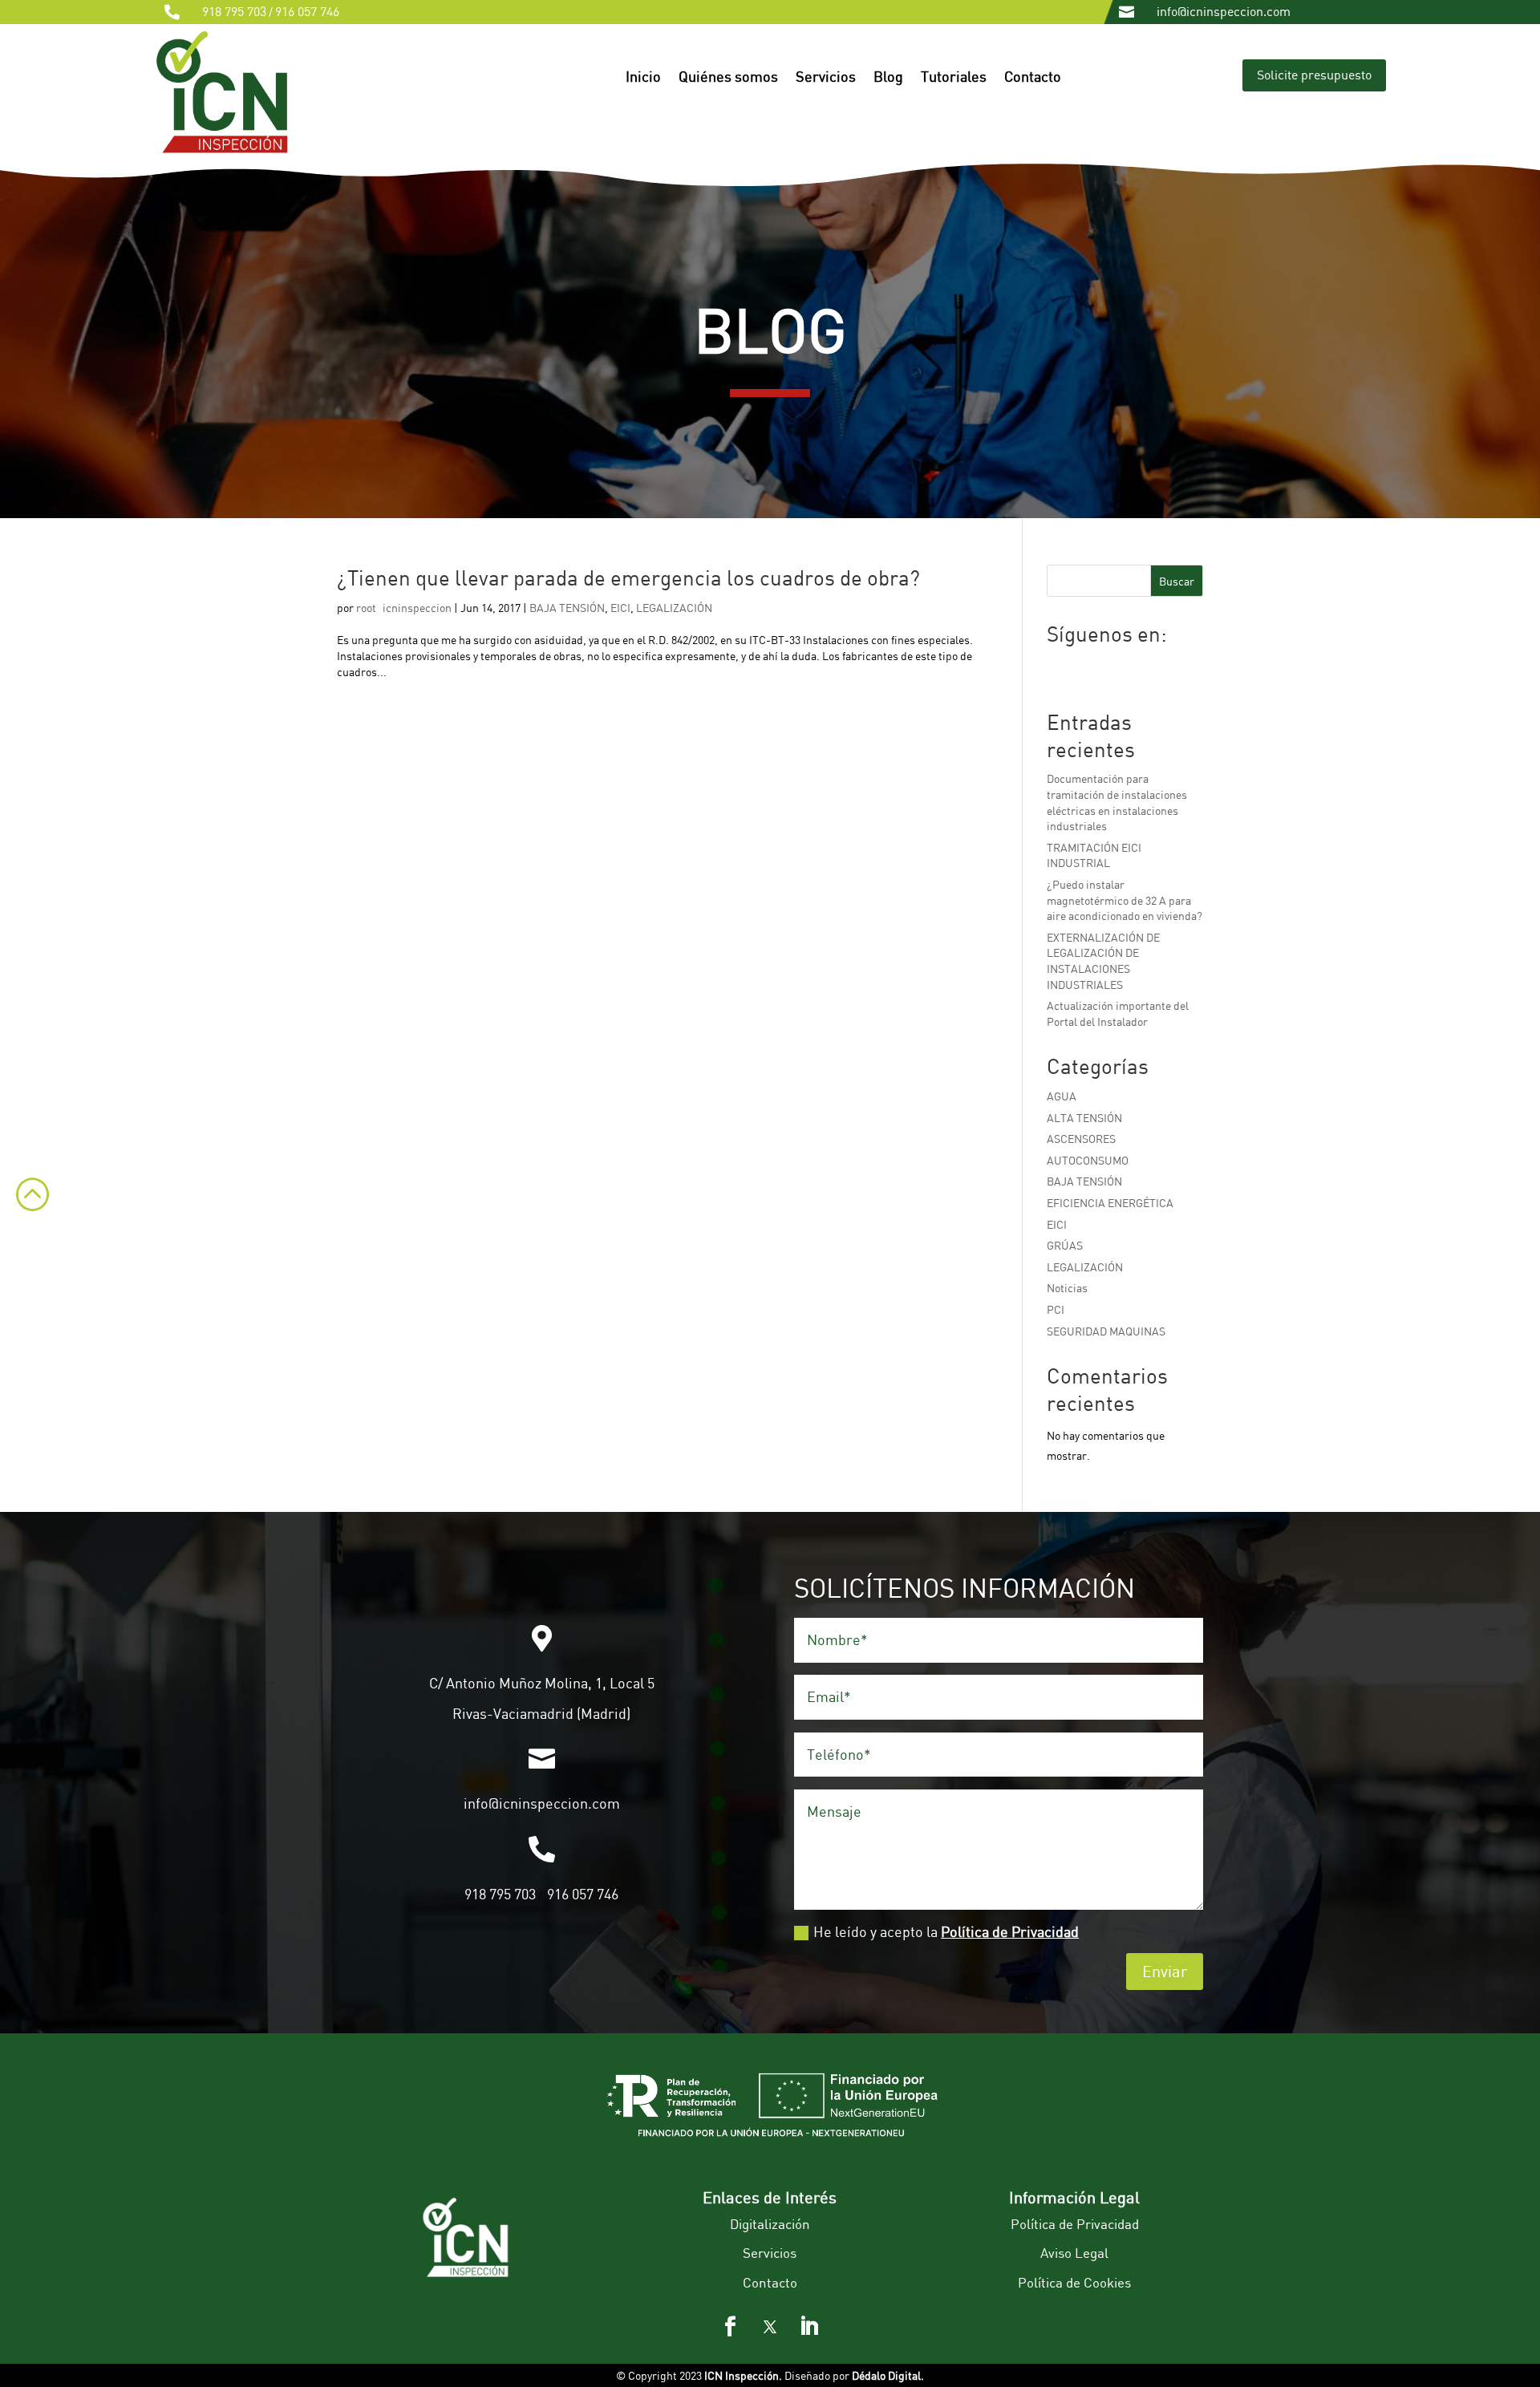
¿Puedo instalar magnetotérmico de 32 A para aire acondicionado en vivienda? (1125, 900)
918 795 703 (234, 11)
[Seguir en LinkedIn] (809, 2327)
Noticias (1067, 1288)
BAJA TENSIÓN (567, 608)
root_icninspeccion (404, 608)
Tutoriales (954, 78)
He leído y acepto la (946, 1931)
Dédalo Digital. (888, 2375)
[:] (24, 1222)
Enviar (1165, 1971)
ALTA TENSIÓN (1084, 1118)
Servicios (826, 78)
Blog (888, 78)
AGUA (1062, 1096)
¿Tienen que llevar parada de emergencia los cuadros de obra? (628, 577)
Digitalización (770, 2224)
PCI (1056, 1309)
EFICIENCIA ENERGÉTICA (1110, 1203)
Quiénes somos (728, 78)
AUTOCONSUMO (1088, 1160)
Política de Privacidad (1010, 1931)
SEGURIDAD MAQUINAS (1106, 1331)
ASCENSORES (1081, 1139)
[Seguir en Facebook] (731, 2327)
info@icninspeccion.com (1224, 11)
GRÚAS (1065, 1245)
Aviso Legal (1074, 2253)
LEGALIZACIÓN (674, 608)
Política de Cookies (1074, 2282)
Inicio (643, 78)
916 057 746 (307, 11)
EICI (620, 608)
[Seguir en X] (770, 2327)
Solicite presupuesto (1314, 75)
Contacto (1033, 78)
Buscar (1177, 581)
